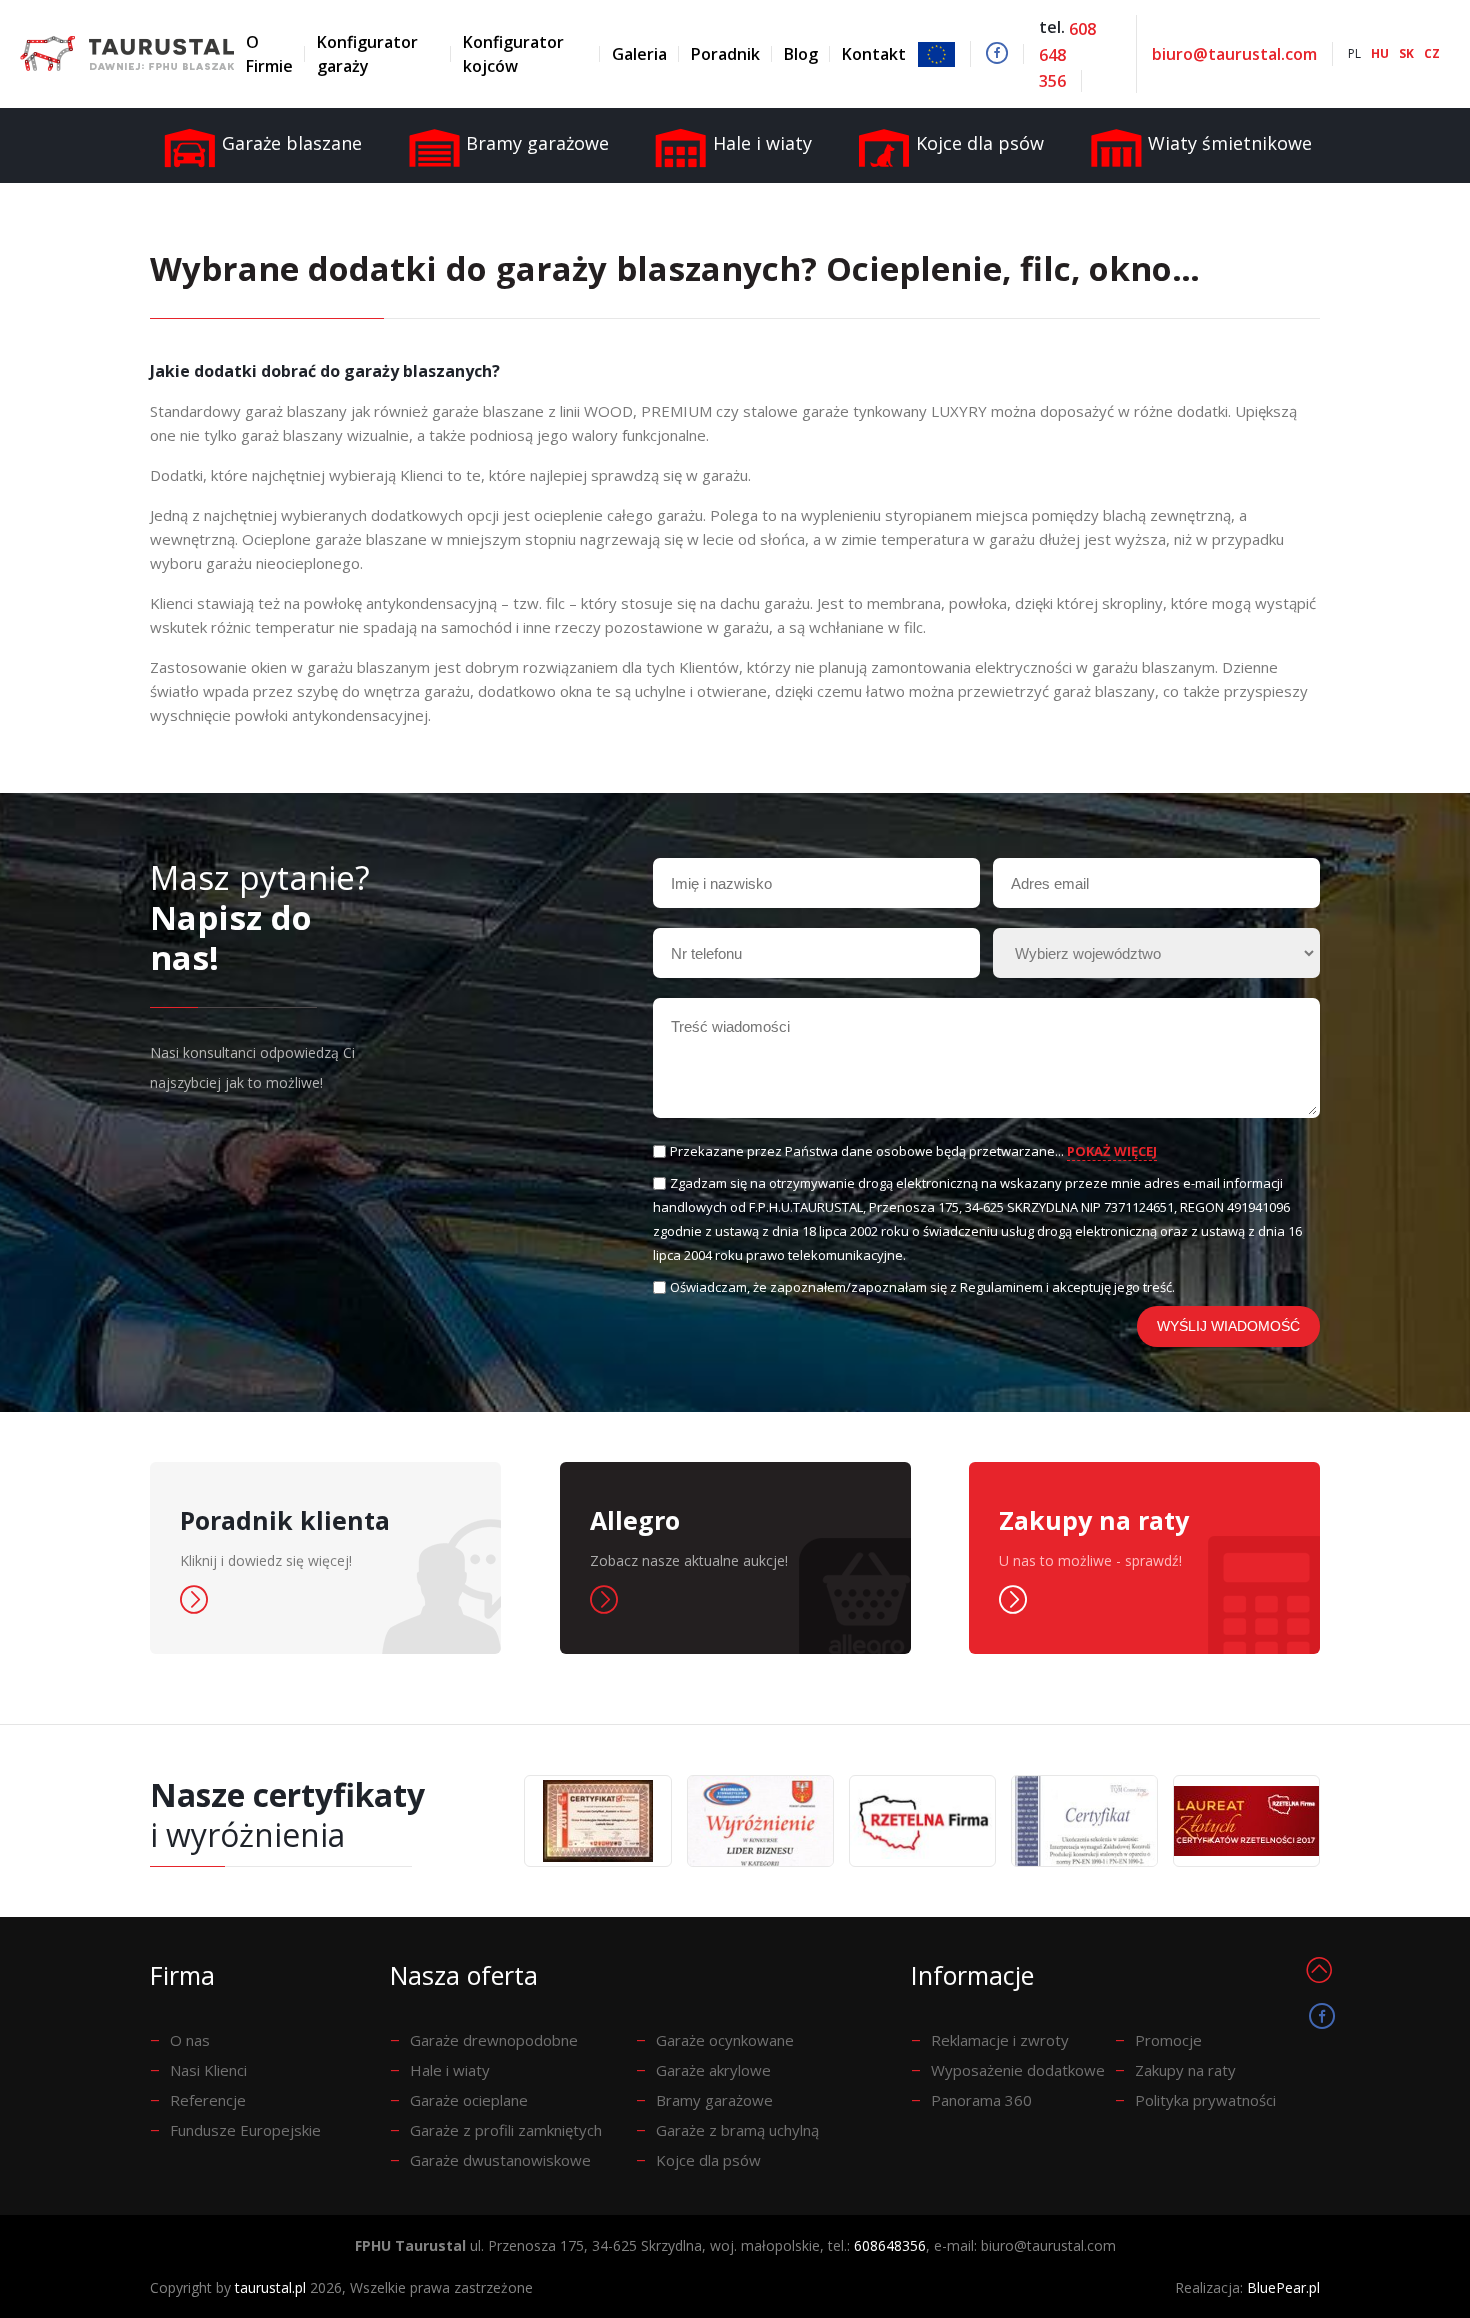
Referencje (208, 2100)
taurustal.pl (270, 2287)
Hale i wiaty (450, 2070)
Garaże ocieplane (469, 2100)
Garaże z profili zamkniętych (506, 2130)
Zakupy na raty (1185, 2070)
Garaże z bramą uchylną (737, 2130)
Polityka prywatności (1205, 2100)
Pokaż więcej (1112, 1151)
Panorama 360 (981, 2100)
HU (1380, 53)
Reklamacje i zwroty (1000, 2040)
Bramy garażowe (714, 2100)
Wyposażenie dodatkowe (1018, 2070)
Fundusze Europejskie (245, 2130)
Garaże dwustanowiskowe (500, 2160)
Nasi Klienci (208, 2070)
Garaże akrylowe (713, 2070)
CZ (1432, 53)
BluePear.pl (1283, 2287)
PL (1354, 53)
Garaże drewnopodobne (494, 2040)
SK (1406, 53)
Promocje (1168, 2040)
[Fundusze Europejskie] (945, 54)
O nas (190, 2040)
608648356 (890, 2245)
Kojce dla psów (708, 2160)
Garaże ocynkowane (725, 2040)
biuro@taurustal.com (1234, 54)
